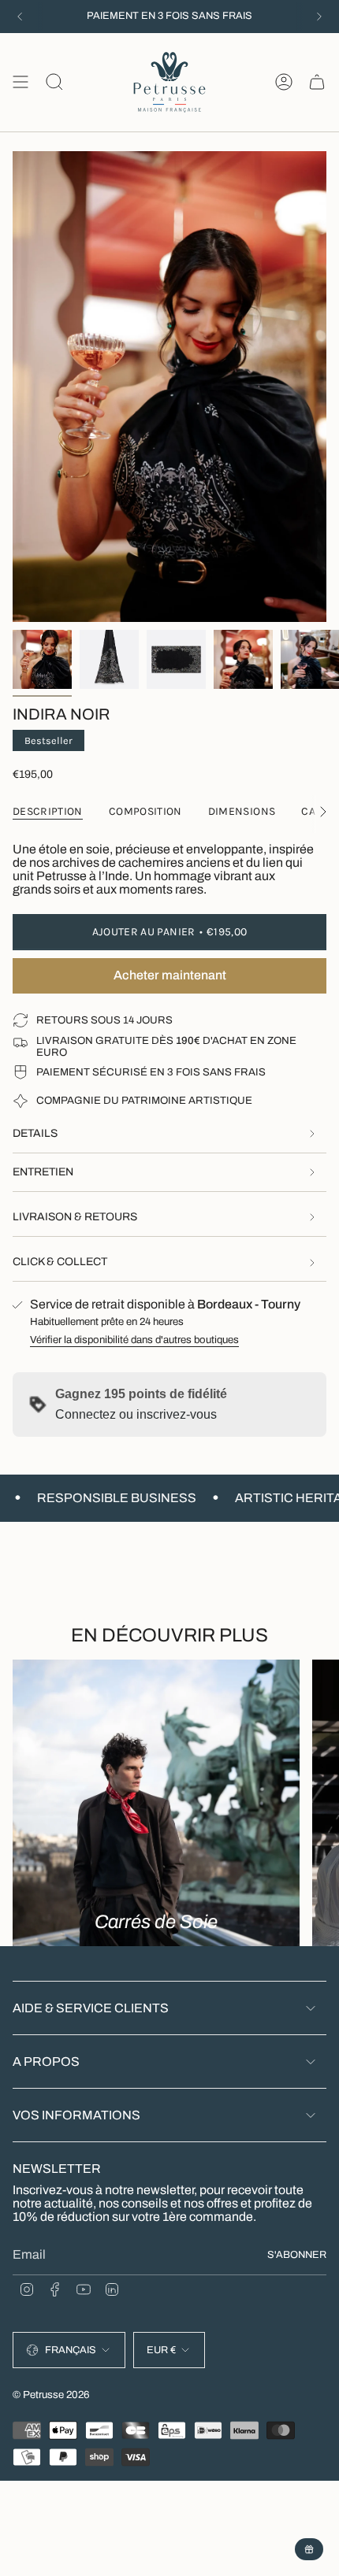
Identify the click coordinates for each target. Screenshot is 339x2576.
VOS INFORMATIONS (76, 2115)
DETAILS (35, 1133)
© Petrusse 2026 (51, 2395)
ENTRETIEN (43, 1172)
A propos (46, 2062)
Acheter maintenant (170, 975)
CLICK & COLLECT (60, 1262)
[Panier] (317, 82)
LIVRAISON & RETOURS (75, 1217)
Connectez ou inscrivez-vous (136, 1414)
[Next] (319, 17)
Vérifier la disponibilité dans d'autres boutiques (134, 1340)
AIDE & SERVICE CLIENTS (91, 2008)
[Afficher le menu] (20, 82)
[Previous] (20, 17)
